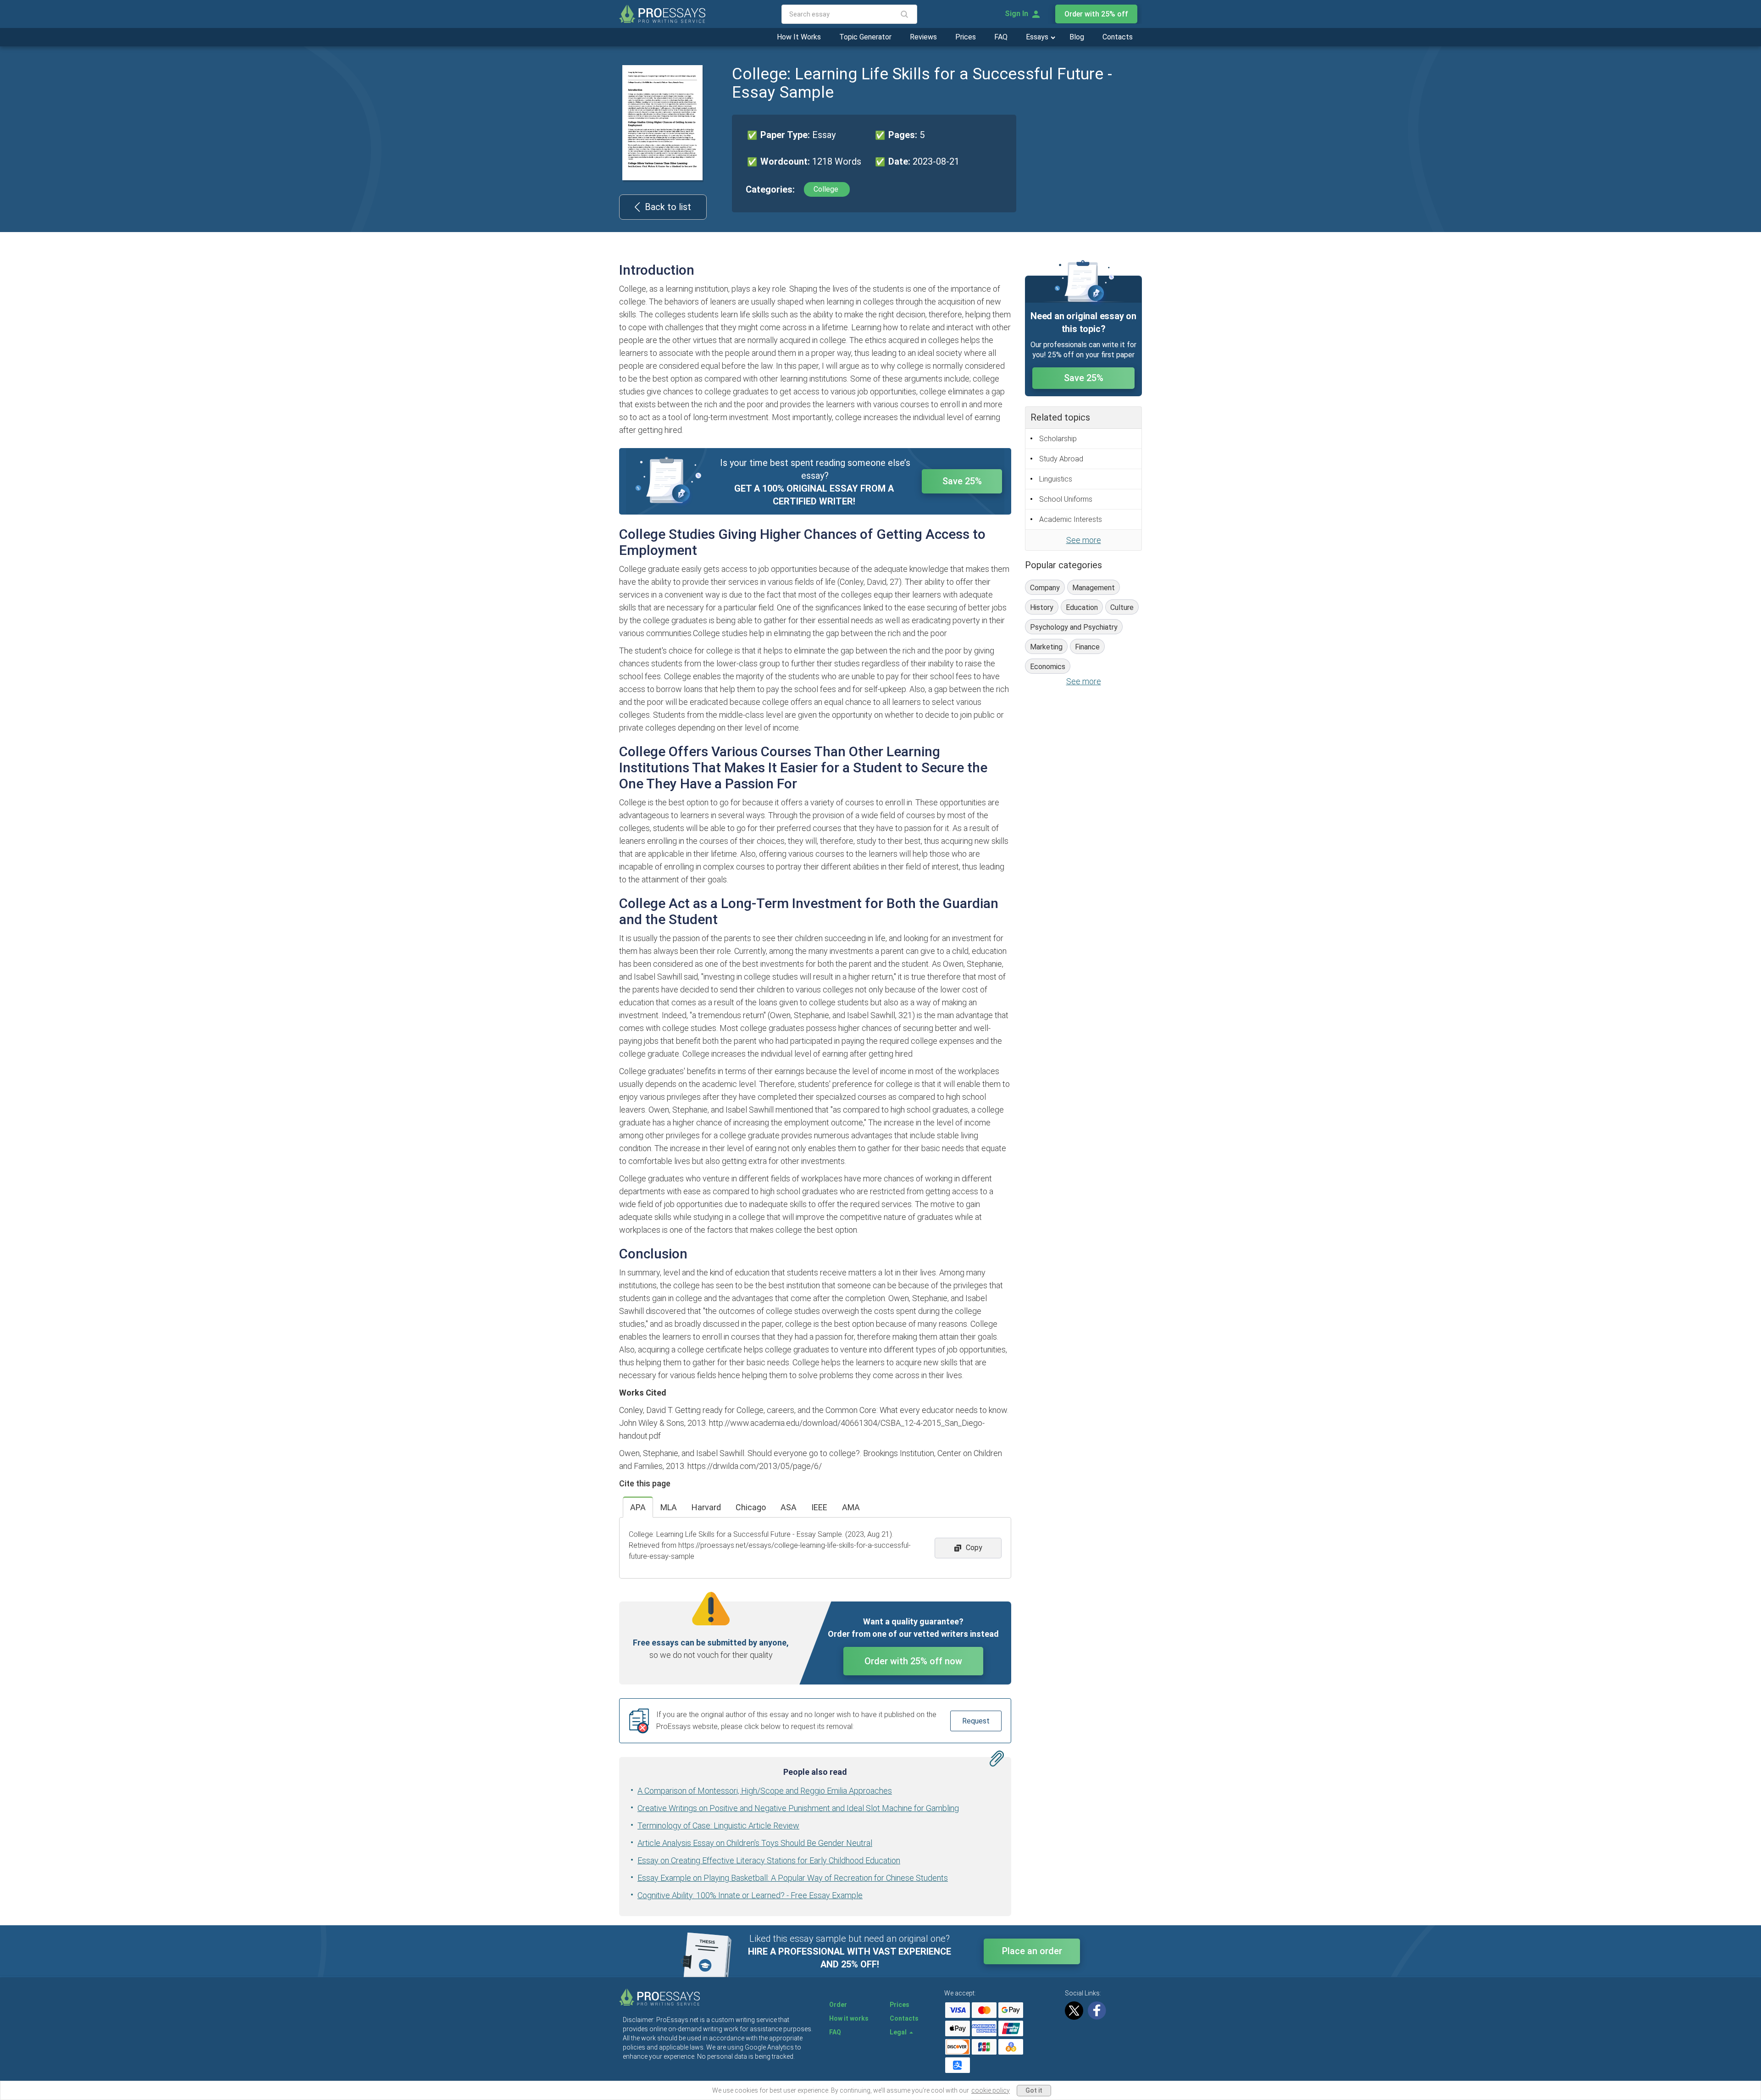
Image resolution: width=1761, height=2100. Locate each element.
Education (1082, 607)
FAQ (1001, 37)
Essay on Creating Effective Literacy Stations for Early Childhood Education (769, 1860)
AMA (851, 1507)
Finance (1087, 647)
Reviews (923, 37)
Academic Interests (1071, 519)
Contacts (1118, 37)
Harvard (706, 1507)
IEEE (819, 1507)
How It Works (799, 37)
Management (1094, 588)
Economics (1048, 667)
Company (1045, 588)
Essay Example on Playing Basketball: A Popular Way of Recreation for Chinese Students (793, 1878)
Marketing (1046, 647)
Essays (1038, 37)
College (827, 189)
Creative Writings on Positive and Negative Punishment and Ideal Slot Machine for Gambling (798, 1808)
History (1042, 607)
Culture (1122, 607)
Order (838, 2005)
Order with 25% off (1096, 14)
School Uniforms (1066, 499)
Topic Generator (865, 37)
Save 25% (962, 481)
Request (976, 1721)
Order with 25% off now (913, 1661)
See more (1084, 540)
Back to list (668, 207)
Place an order (1032, 1951)
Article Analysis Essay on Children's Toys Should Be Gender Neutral (755, 1843)
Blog (1077, 37)
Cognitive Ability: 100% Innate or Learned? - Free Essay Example (750, 1895)
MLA (669, 1507)
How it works (849, 2018)
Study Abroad (1061, 459)
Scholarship (1058, 439)
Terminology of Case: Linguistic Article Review (718, 1826)
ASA (789, 1507)
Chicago (751, 1507)
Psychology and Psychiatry (1074, 627)
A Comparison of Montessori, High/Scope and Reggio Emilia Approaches (765, 1791)
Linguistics (1056, 479)
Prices (966, 37)
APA (638, 1507)
